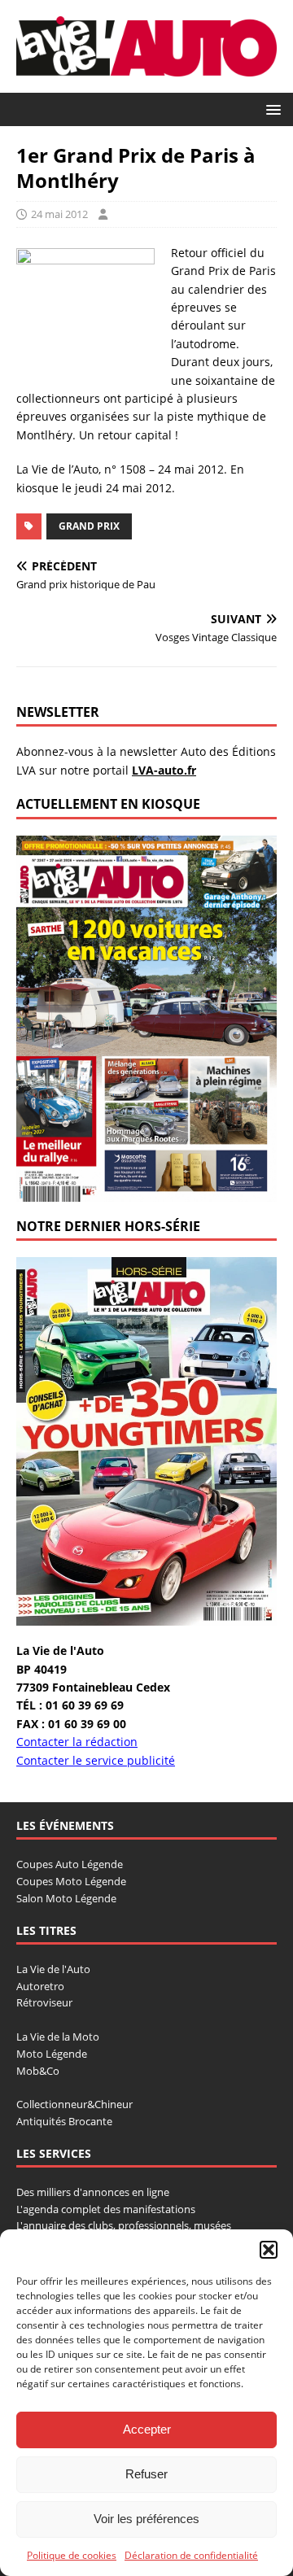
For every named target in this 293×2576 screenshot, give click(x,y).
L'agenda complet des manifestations (106, 2209)
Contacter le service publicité (96, 1760)
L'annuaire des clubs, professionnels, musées (124, 2225)
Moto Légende (52, 2054)
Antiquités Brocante (64, 2121)
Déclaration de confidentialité (191, 2555)
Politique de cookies (72, 2555)
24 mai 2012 (59, 214)
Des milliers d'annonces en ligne (93, 2192)
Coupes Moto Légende (71, 1881)
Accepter (147, 2429)
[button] (269, 2250)
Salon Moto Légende (66, 1898)
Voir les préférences (146, 2519)
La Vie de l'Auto (53, 1969)
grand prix (89, 526)
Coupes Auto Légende (70, 1864)
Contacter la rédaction (77, 1742)
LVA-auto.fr (164, 770)
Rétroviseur (44, 2002)
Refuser (146, 2474)
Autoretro (40, 1986)
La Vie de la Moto (58, 2037)
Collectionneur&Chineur (74, 2104)
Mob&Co (38, 2071)
